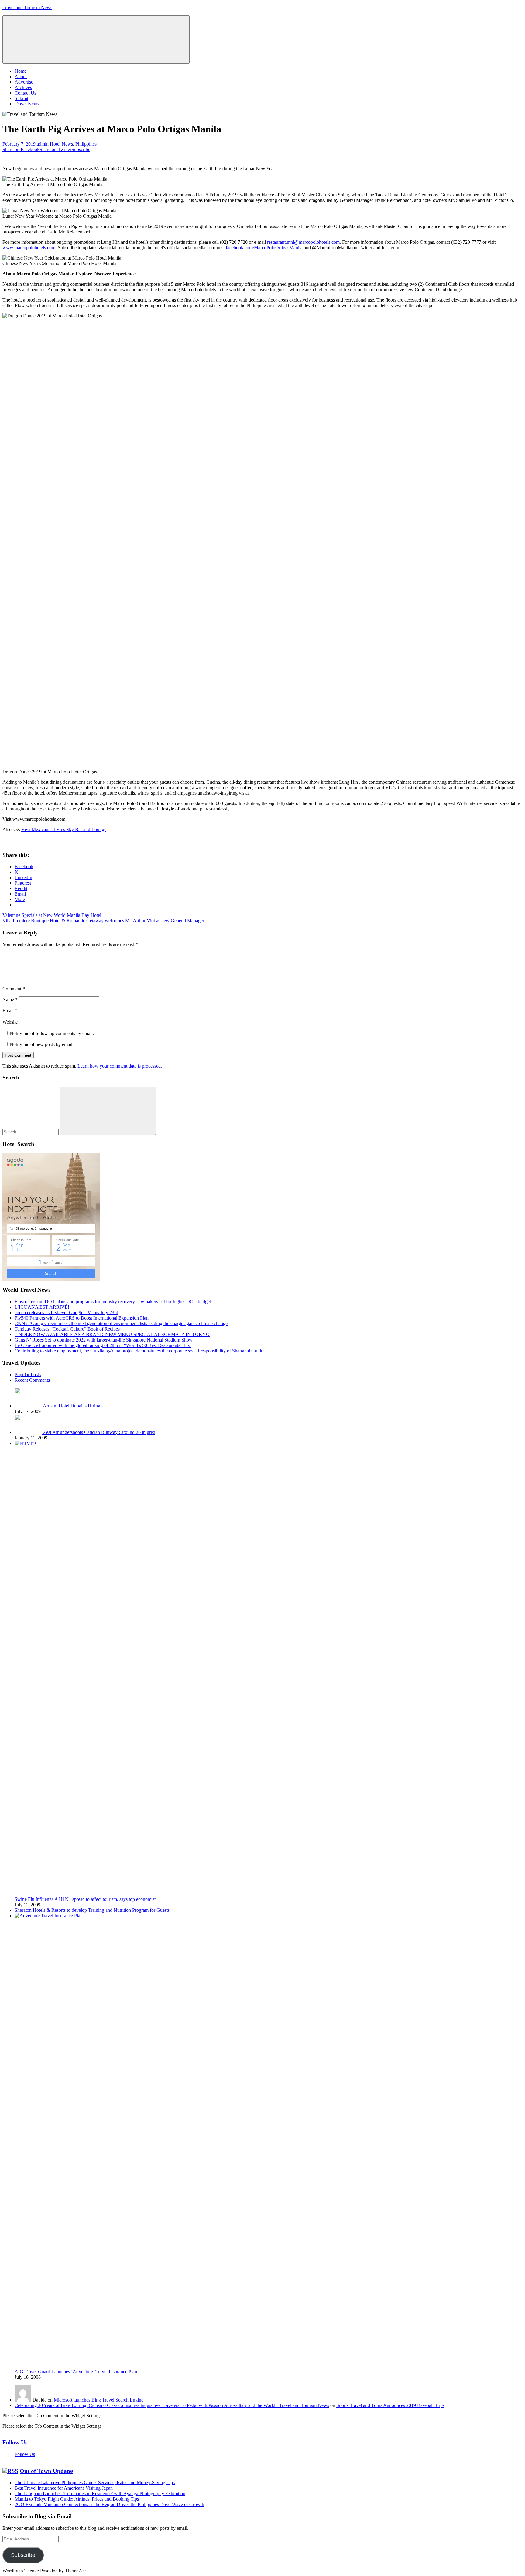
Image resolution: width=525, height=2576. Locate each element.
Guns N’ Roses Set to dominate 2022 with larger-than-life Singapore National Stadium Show (104, 1340)
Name (10, 999)
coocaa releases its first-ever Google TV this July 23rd (66, 1312)
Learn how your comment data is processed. (120, 1066)
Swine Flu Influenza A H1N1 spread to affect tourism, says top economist (85, 1899)
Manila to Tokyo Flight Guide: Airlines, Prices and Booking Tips (77, 2499)
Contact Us (25, 93)
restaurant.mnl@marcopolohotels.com (303, 242)
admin (43, 144)
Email (10, 1011)
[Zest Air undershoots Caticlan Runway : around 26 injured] (29, 1432)
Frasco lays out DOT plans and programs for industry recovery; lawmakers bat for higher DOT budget (113, 1302)
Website (10, 1022)
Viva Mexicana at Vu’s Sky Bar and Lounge (64, 829)
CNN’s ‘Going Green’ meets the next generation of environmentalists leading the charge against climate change (121, 1323)
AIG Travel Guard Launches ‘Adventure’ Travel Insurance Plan (76, 2372)
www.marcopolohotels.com (29, 248)
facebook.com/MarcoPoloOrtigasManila (264, 248)
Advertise (24, 82)
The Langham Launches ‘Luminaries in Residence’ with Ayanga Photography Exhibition (100, 2493)
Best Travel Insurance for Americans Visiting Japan (64, 2488)
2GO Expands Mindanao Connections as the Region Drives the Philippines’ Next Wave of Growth (109, 2504)
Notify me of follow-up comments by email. (52, 1033)
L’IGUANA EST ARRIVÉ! (42, 1307)
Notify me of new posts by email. (42, 1044)
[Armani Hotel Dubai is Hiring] (29, 1406)
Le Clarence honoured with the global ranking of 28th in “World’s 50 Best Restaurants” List (103, 1345)
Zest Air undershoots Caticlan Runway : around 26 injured (99, 1432)
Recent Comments (32, 1380)
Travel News (27, 104)
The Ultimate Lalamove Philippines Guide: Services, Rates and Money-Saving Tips (95, 2483)
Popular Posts (28, 1374)
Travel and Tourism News (27, 7)
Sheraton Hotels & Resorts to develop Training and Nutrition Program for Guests (92, 1910)
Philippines (86, 144)
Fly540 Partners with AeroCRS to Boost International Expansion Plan (82, 1318)
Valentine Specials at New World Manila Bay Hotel (52, 915)
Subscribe (23, 2555)
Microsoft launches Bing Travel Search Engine (99, 2400)
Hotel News (61, 144)
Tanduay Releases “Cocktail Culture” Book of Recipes (67, 1329)
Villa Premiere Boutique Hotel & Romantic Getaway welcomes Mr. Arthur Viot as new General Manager (103, 921)
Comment (14, 989)
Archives (23, 87)
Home (21, 71)
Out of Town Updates (46, 2471)
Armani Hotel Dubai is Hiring (72, 1406)
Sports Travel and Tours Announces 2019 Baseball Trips (390, 2405)
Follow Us (15, 2442)
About (21, 76)
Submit (21, 98)
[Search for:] (31, 1132)
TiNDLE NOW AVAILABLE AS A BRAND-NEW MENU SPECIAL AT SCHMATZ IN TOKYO (112, 1334)
